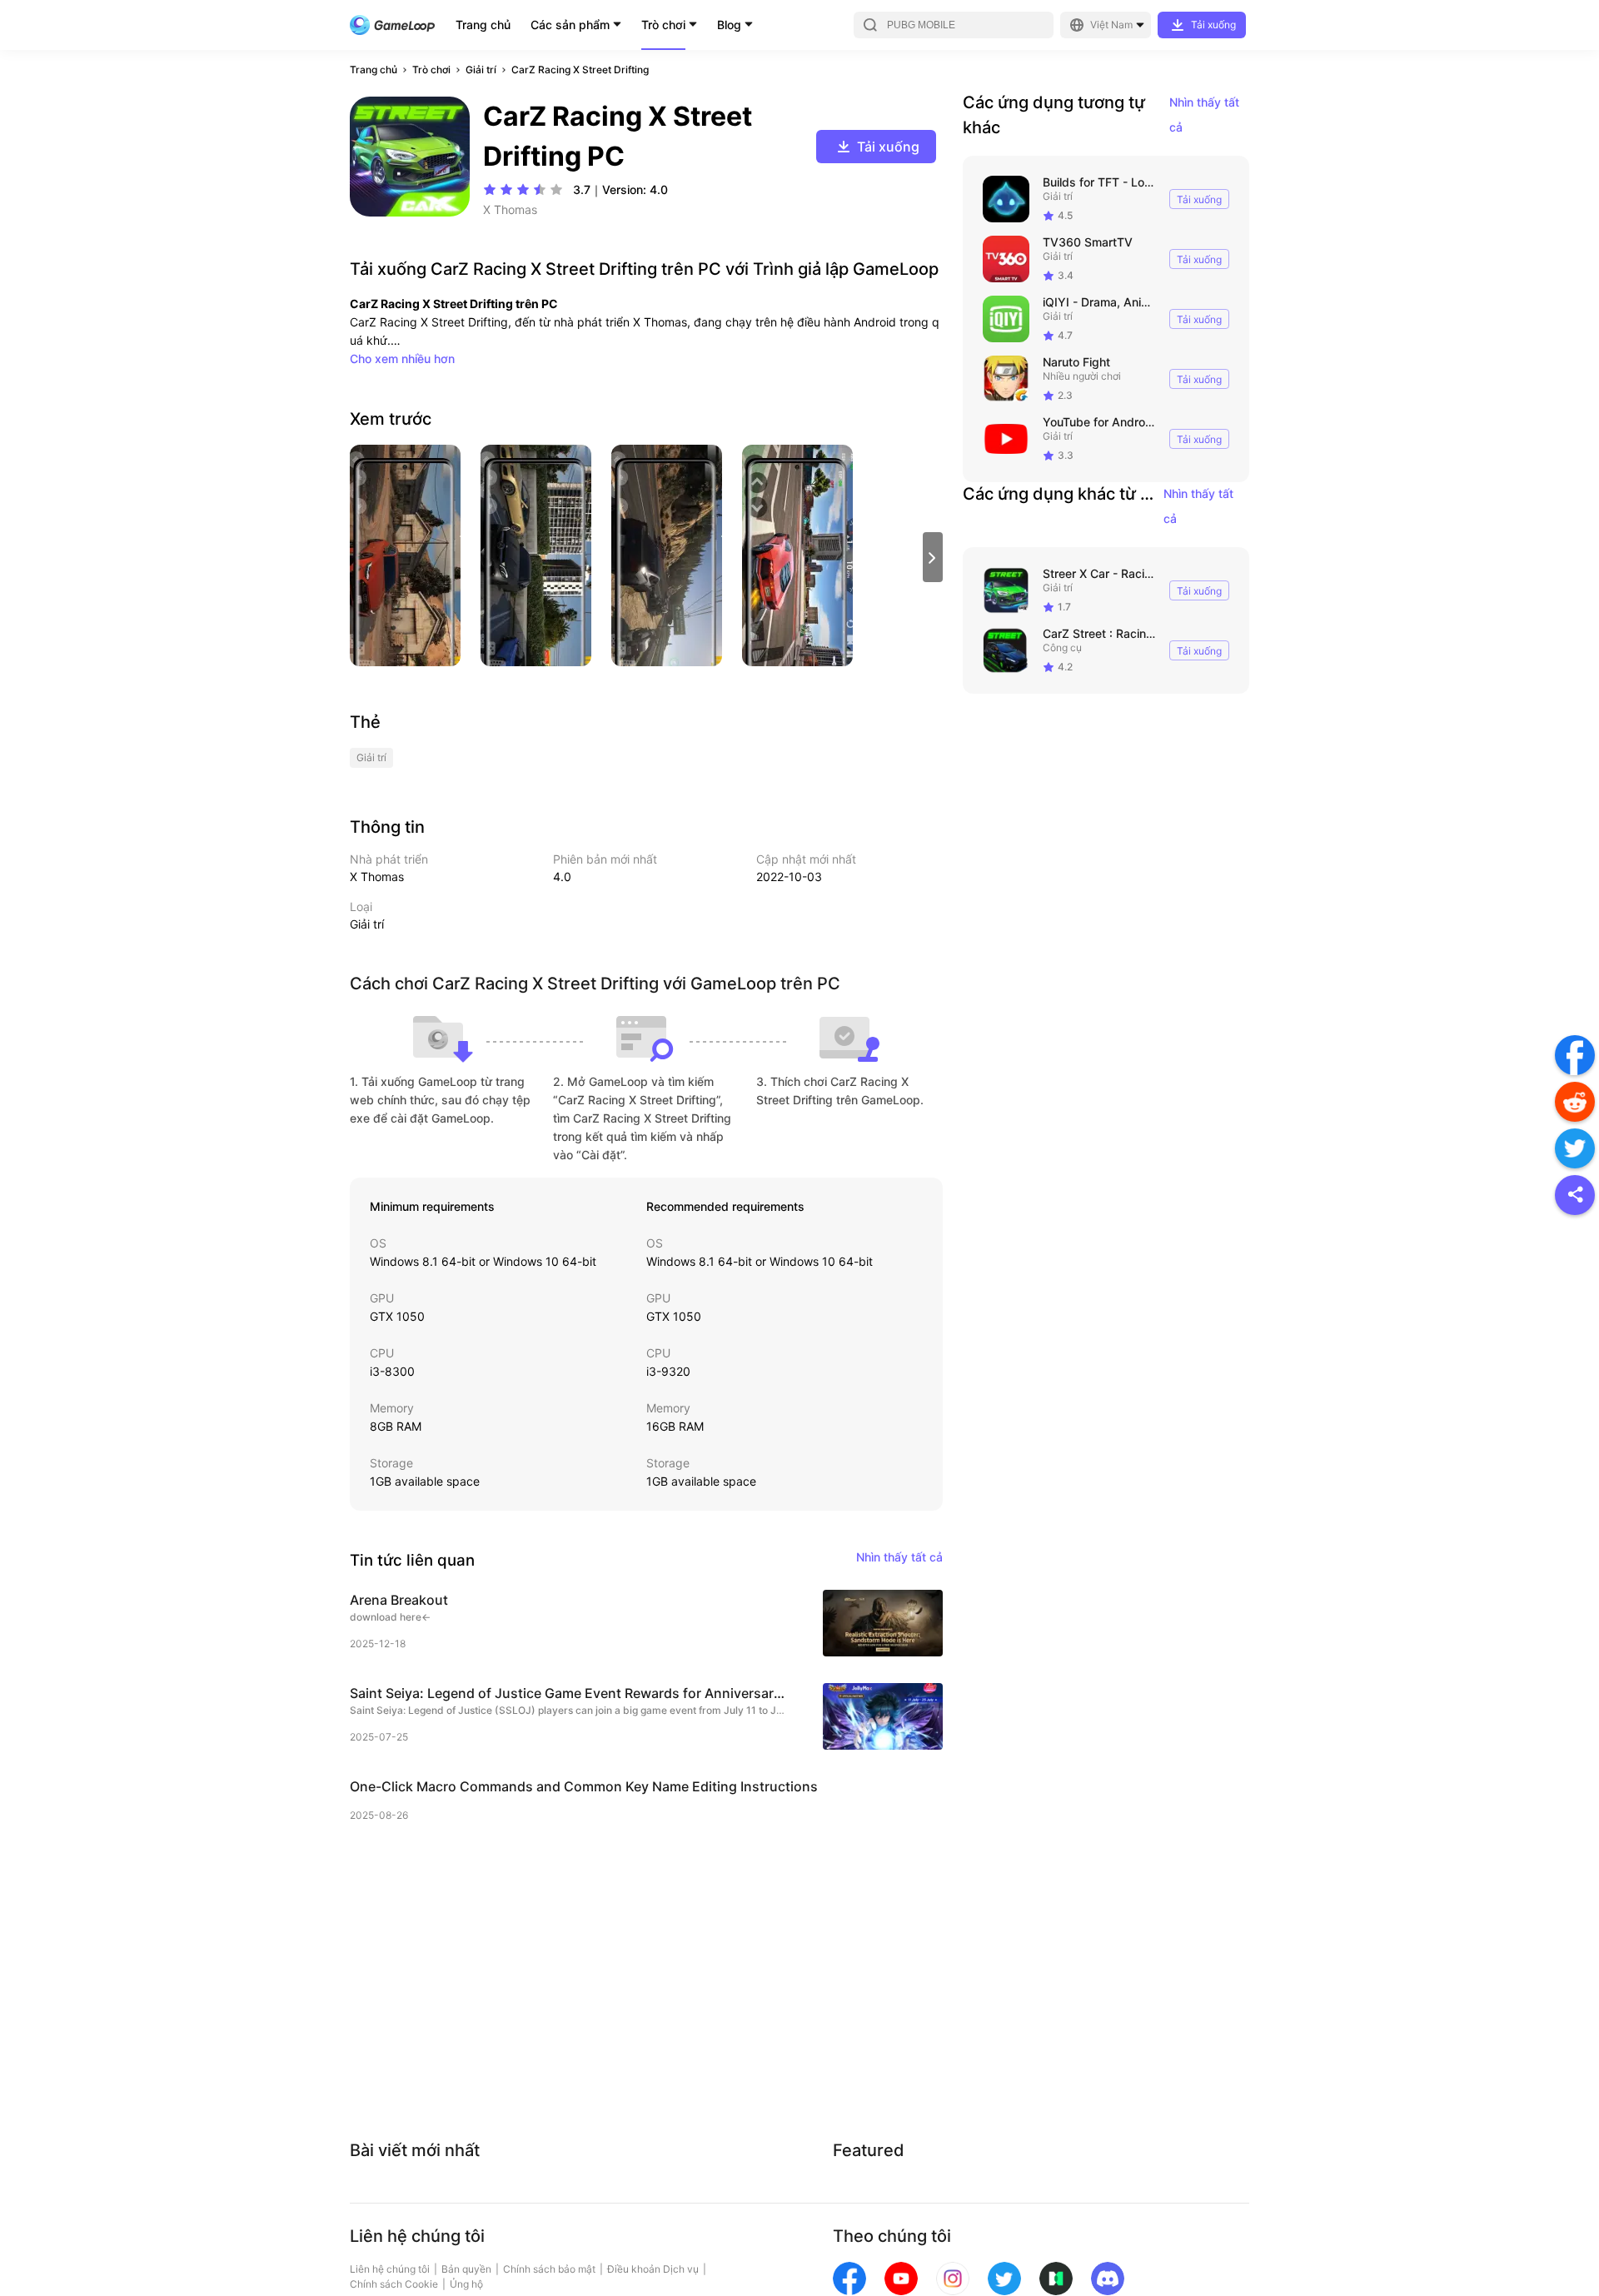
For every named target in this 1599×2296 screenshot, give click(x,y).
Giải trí (481, 70)
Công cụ (1062, 647)
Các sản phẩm (570, 25)
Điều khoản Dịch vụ (653, 2269)
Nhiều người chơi (1082, 376)
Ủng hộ (466, 2284)
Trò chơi (663, 25)
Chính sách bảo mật (549, 2269)
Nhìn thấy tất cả (1204, 115)
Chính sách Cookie (394, 2284)
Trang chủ (483, 25)
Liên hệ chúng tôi (390, 2269)
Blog (729, 25)
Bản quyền (466, 2269)
